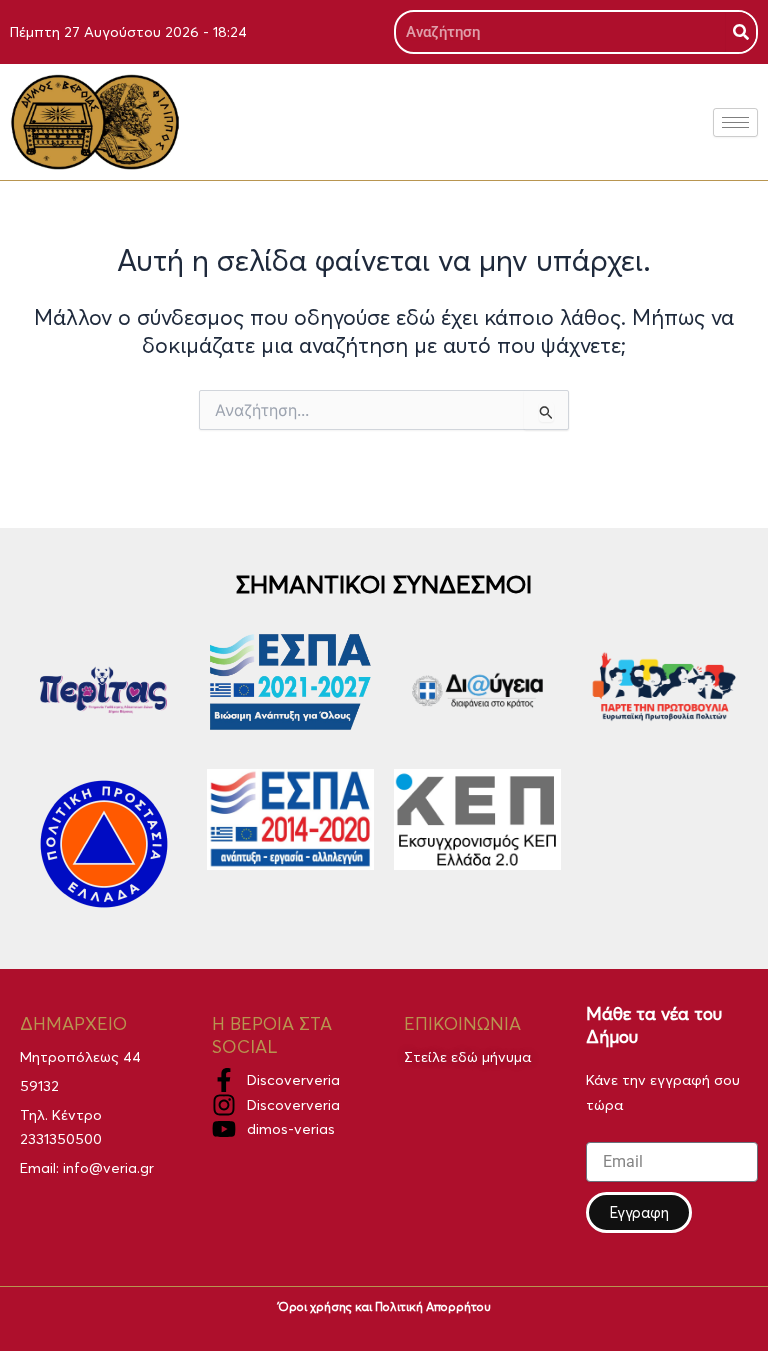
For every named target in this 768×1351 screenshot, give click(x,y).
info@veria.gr (108, 1168)
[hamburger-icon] (735, 122)
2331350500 (61, 1139)
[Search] (741, 32)
